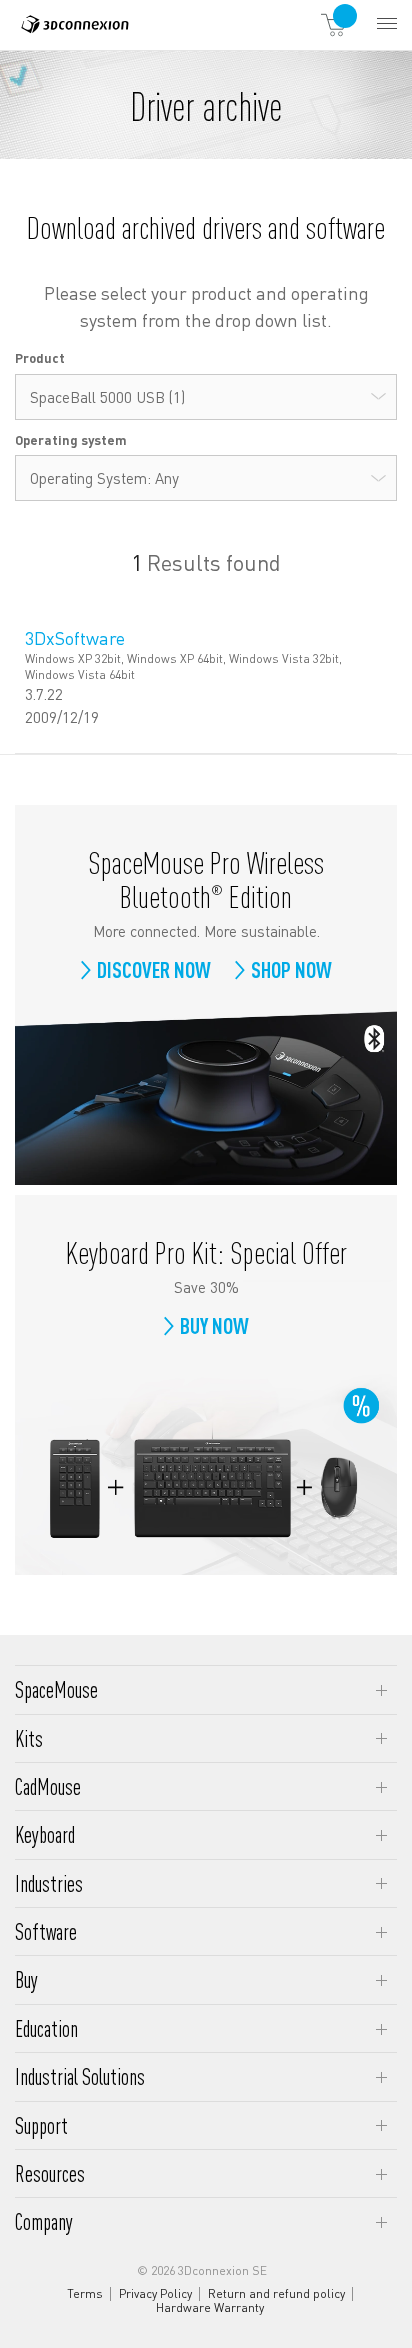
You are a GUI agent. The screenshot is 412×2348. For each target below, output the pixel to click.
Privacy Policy (155, 2294)
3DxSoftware (75, 637)
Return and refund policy (276, 2294)
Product (40, 357)
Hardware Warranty (210, 2308)
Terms (85, 2294)
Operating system (71, 439)
